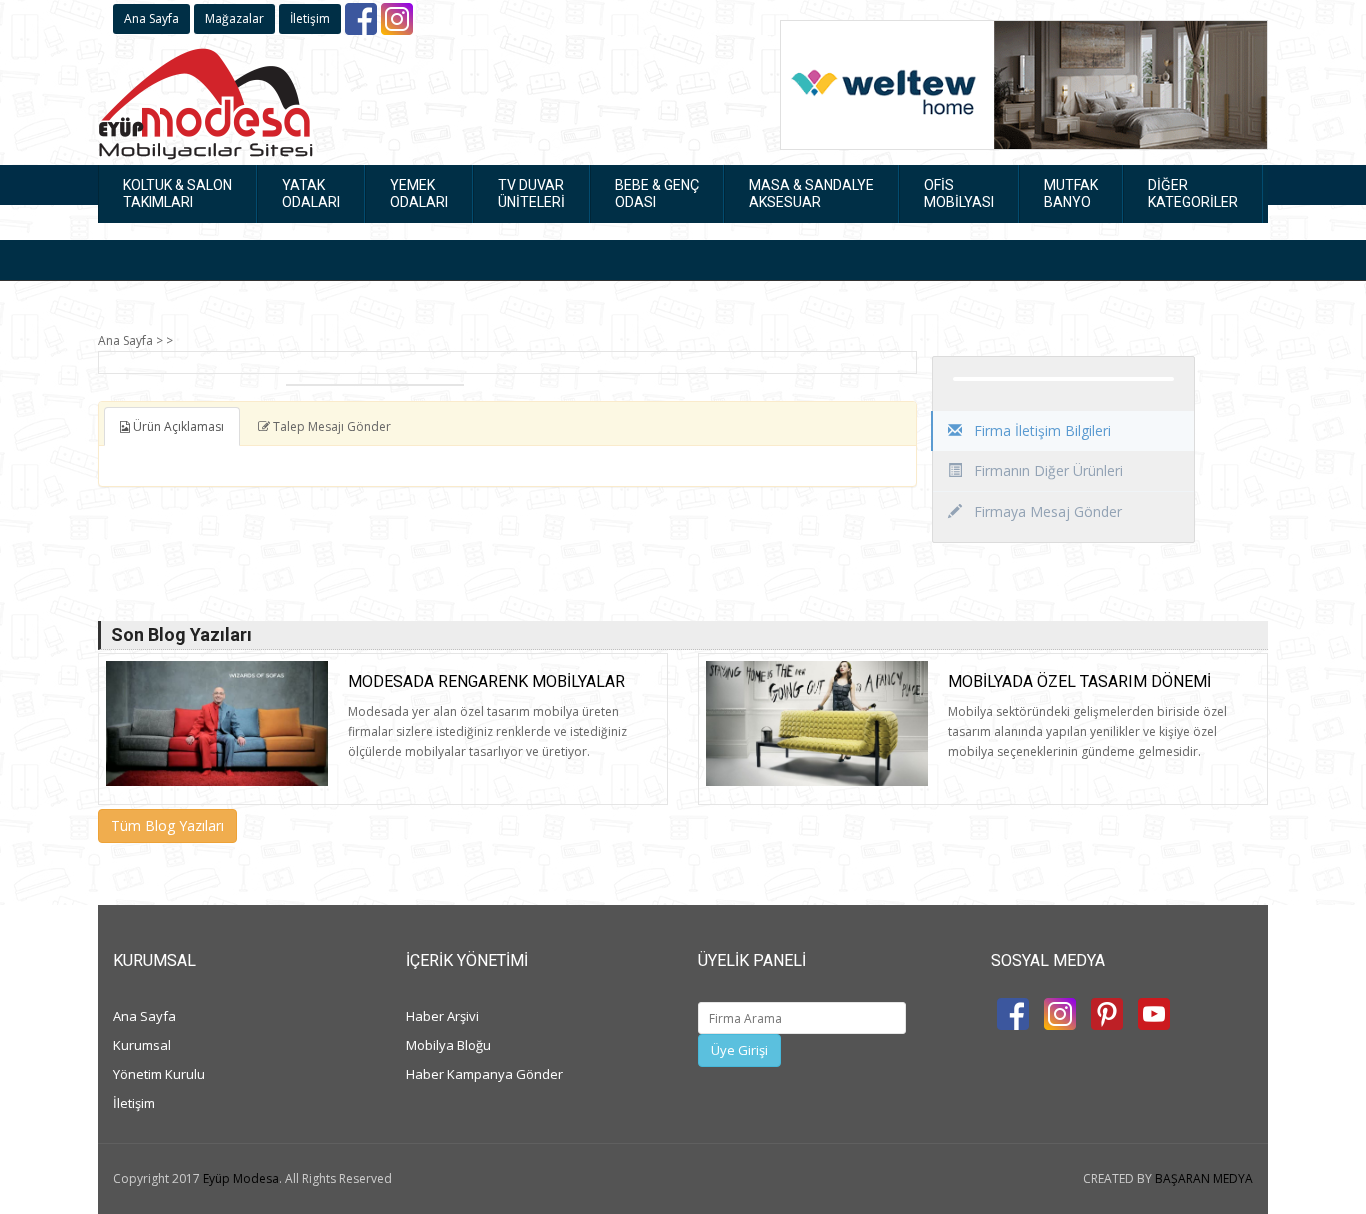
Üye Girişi (739, 1050)
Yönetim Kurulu (159, 1074)
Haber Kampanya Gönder (484, 1074)
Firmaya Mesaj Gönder (1046, 511)
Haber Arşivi (442, 1016)
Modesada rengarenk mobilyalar (486, 681)
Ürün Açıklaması (177, 426)
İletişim (310, 18)
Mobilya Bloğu (448, 1045)
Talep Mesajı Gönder (330, 426)
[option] (375, 385)
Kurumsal (142, 1045)
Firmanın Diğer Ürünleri (1046, 470)
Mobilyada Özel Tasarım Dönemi (1079, 681)
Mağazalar (234, 18)
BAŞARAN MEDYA (1204, 1178)
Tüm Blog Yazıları (167, 825)
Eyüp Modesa (241, 1178)
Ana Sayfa (151, 18)
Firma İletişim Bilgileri (1040, 430)
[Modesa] (206, 100)
